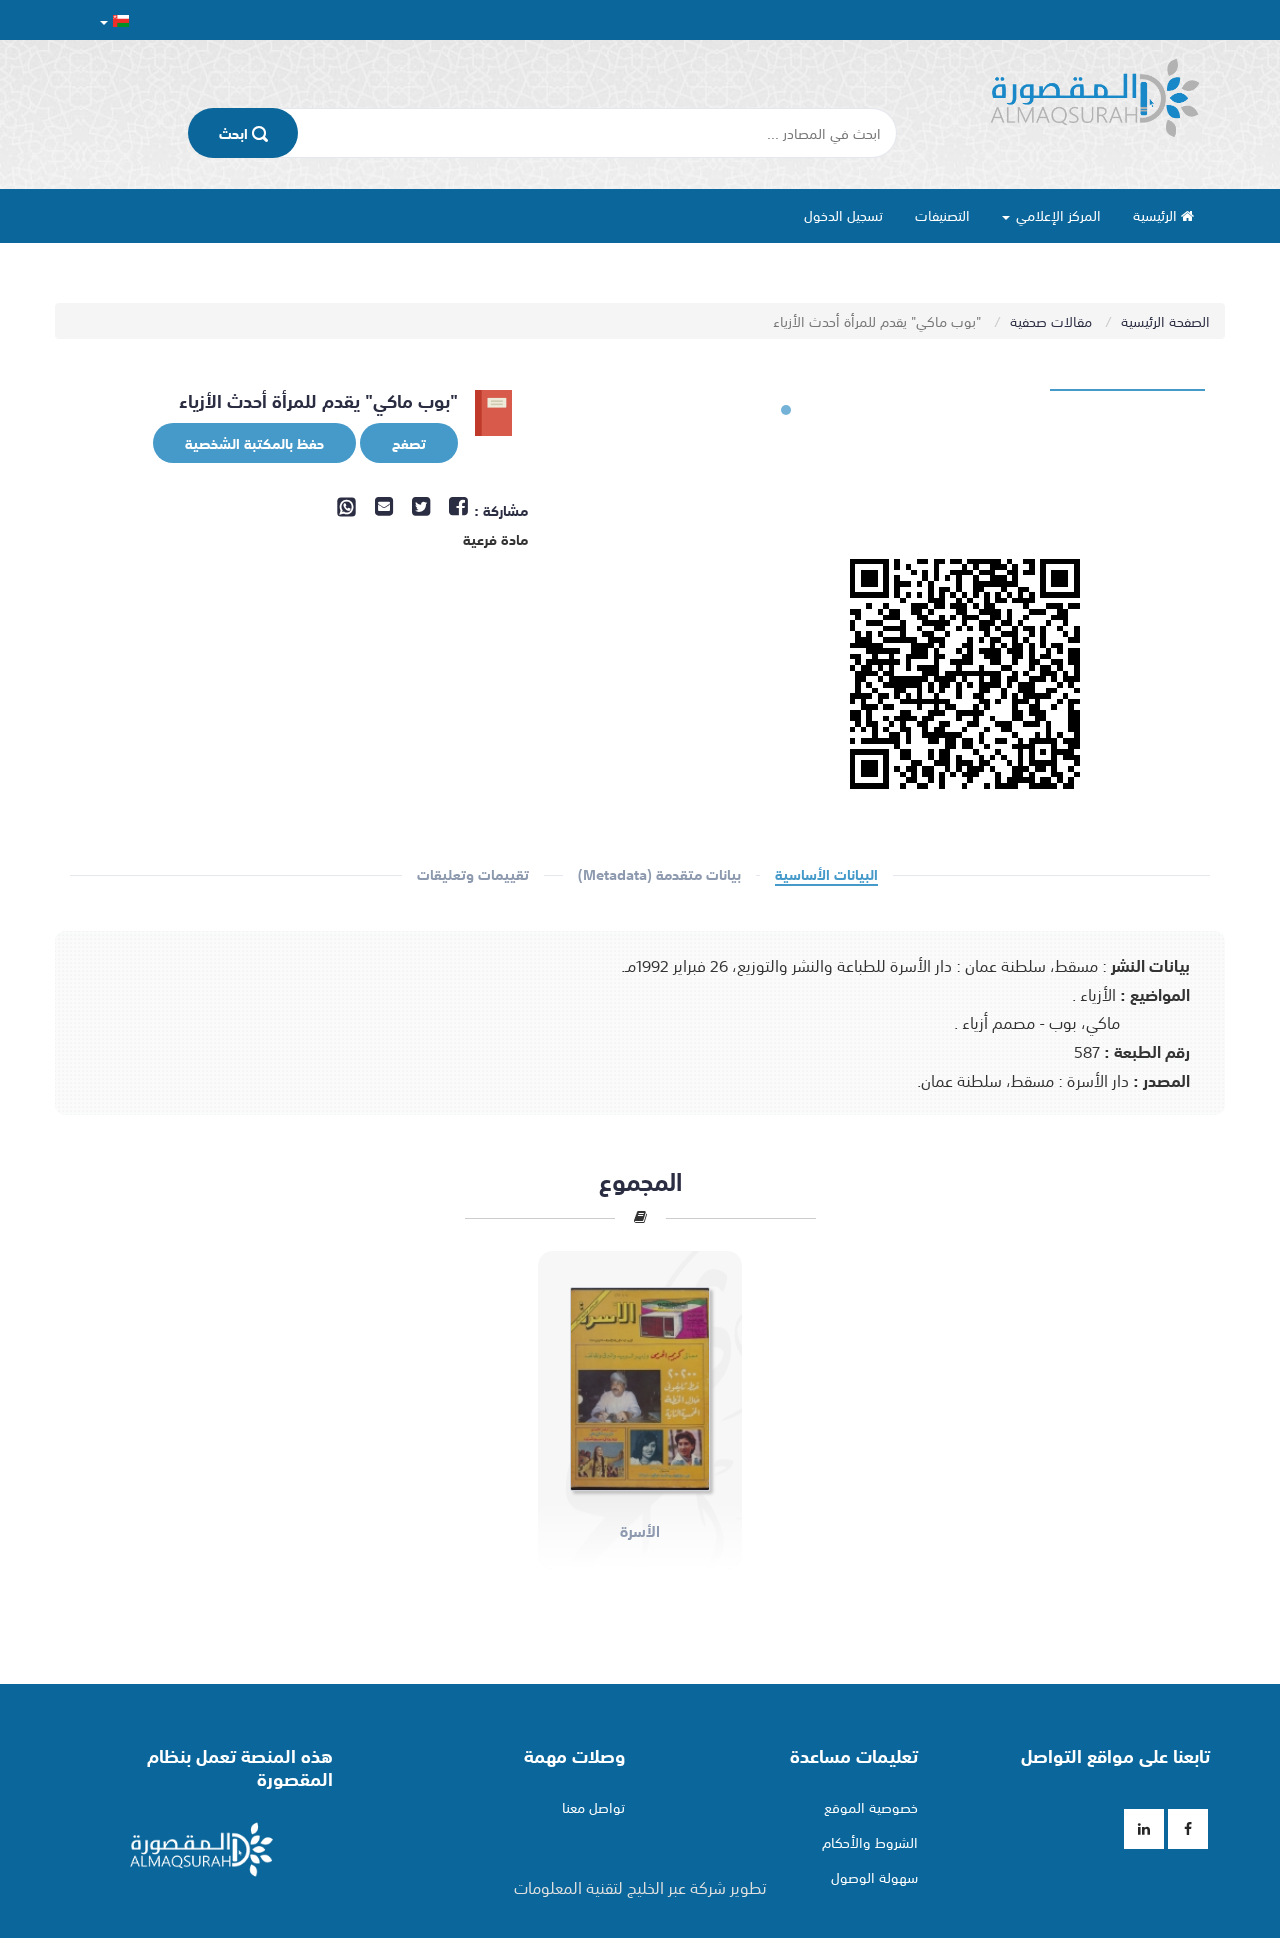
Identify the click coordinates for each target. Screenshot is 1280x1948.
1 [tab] (786, 410)
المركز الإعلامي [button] (1056, 215)
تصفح (409, 443)
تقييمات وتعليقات (473, 875)
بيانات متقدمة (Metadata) (659, 875)
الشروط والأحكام (870, 1842)
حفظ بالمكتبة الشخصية (254, 443)
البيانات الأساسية (826, 875)
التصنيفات (942, 215)
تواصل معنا (593, 1807)
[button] (114, 20)
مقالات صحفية (1053, 321)
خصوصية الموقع (871, 1807)
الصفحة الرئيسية (1165, 321)
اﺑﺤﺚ (235, 133)
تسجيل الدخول (843, 215)
